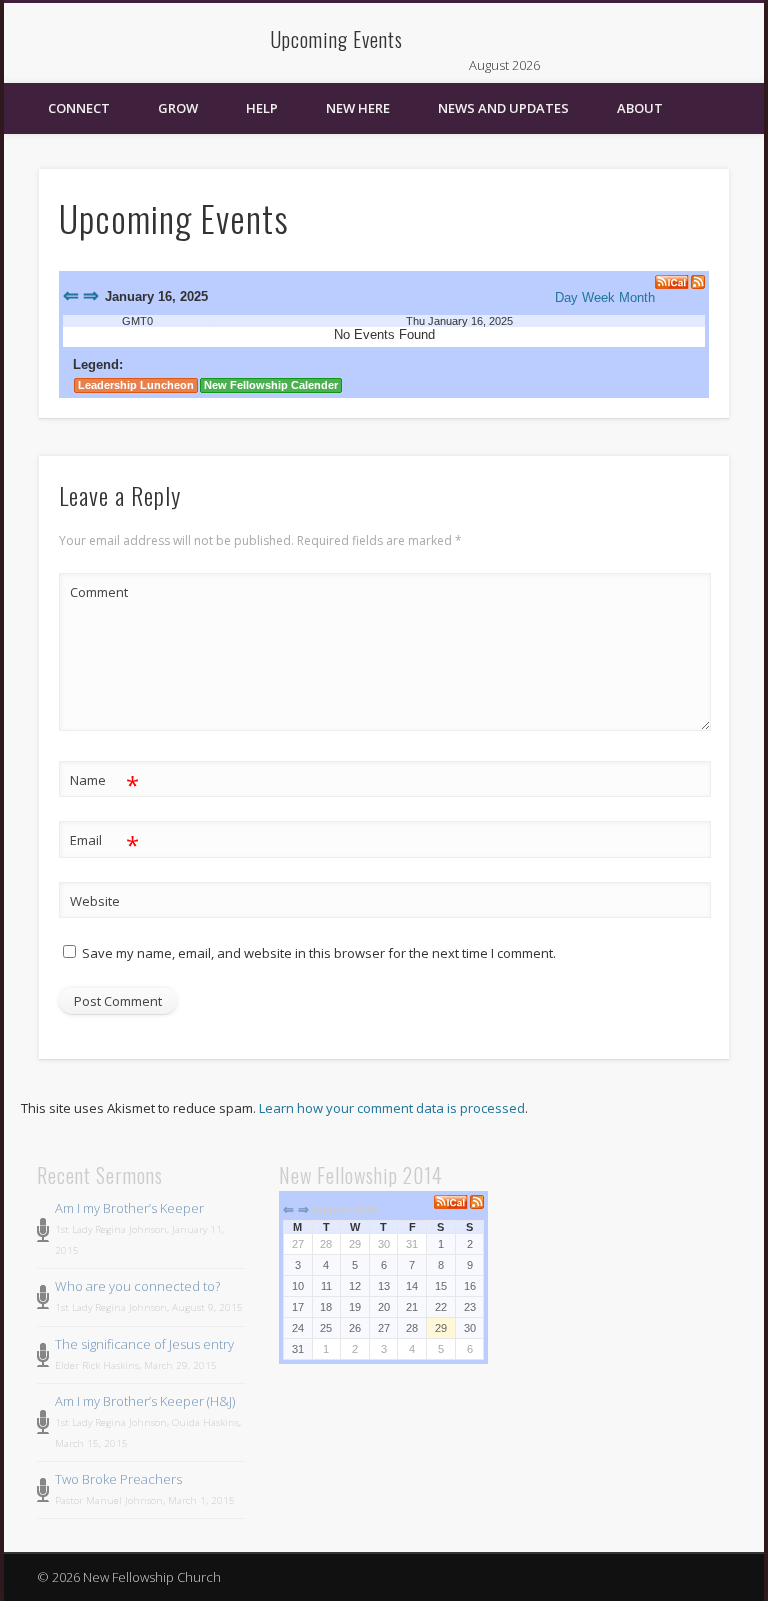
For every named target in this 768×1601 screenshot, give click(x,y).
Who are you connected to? (137, 1286)
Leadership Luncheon (136, 385)
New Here (358, 108)
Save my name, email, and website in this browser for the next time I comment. (319, 953)
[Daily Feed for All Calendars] (698, 282)
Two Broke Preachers (118, 1479)
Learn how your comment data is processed (392, 1108)
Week (598, 297)
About (640, 108)
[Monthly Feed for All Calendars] (477, 1202)
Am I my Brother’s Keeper (129, 1208)
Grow (178, 108)
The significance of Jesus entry (144, 1344)
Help (262, 108)
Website (95, 901)
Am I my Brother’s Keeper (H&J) (145, 1401)
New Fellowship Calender (271, 385)
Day (566, 297)
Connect (79, 108)
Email (104, 843)
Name (104, 783)
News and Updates (503, 108)
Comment (99, 592)
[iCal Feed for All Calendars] (673, 282)
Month (637, 297)
